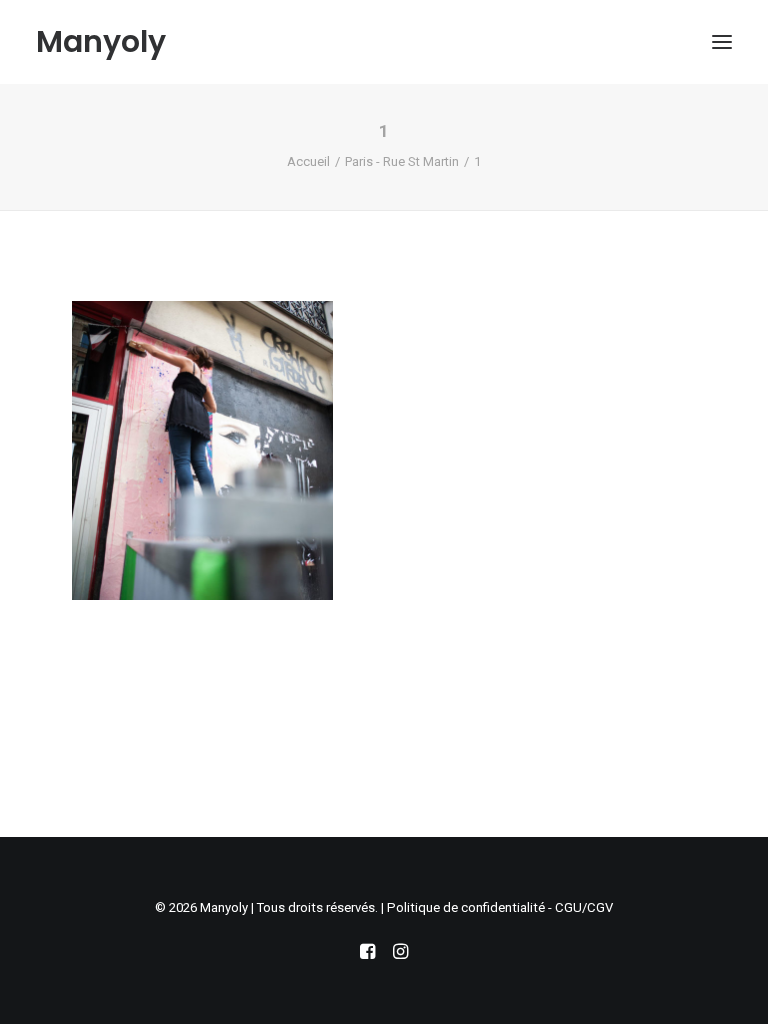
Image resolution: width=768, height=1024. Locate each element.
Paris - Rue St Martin (402, 161)
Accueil (308, 161)
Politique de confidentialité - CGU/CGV (500, 907)
